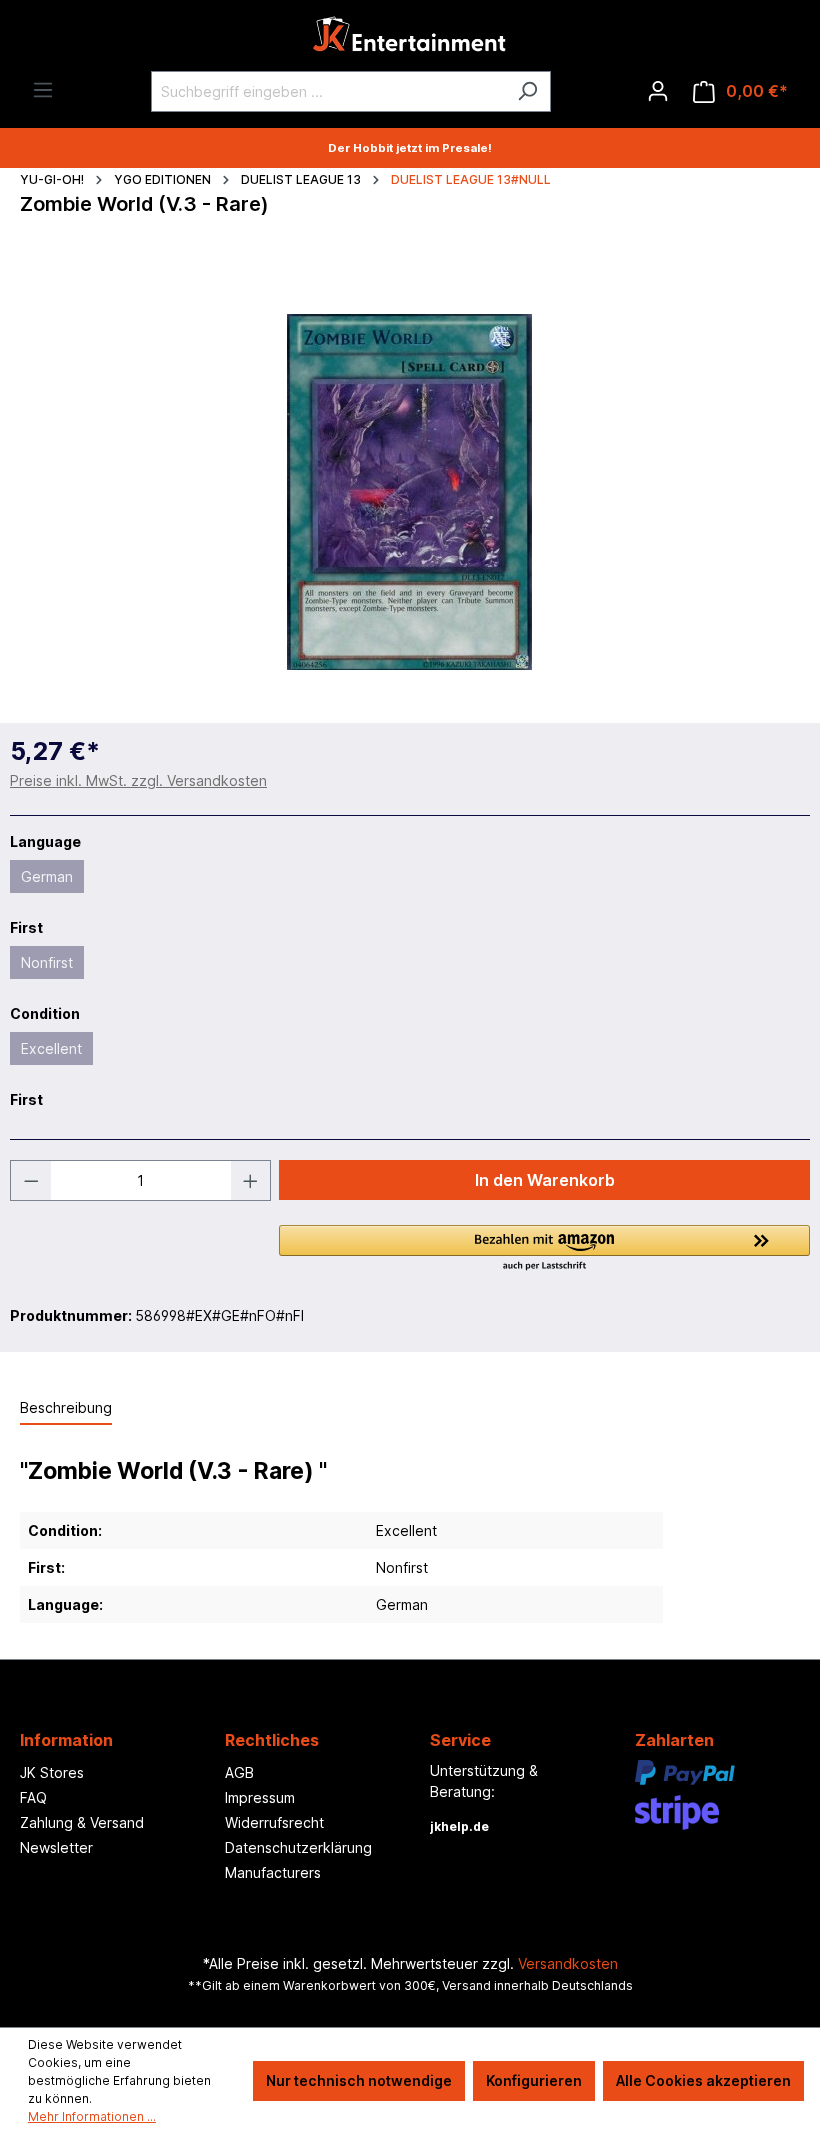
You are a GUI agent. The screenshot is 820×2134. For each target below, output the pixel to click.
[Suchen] (527, 91)
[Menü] (43, 90)
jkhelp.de (459, 1826)
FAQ (33, 1797)
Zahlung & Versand (82, 1822)
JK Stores (52, 1772)
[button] (544, 1249)
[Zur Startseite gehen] (410, 39)
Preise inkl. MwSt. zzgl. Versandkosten (138, 780)
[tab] (66, 1408)
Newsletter (56, 1847)
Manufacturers (273, 1872)
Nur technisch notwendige (359, 2080)
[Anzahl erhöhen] (251, 1180)
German (47, 876)
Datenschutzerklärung (298, 1847)
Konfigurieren (534, 2080)
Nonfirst (47, 962)
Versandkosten (568, 1963)
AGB (239, 1772)
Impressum (260, 1797)
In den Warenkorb (545, 1180)
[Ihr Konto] (658, 91)
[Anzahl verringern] (31, 1180)
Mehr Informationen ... (92, 2116)
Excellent (51, 1048)
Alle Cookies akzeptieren (703, 2080)
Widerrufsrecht (274, 1822)
